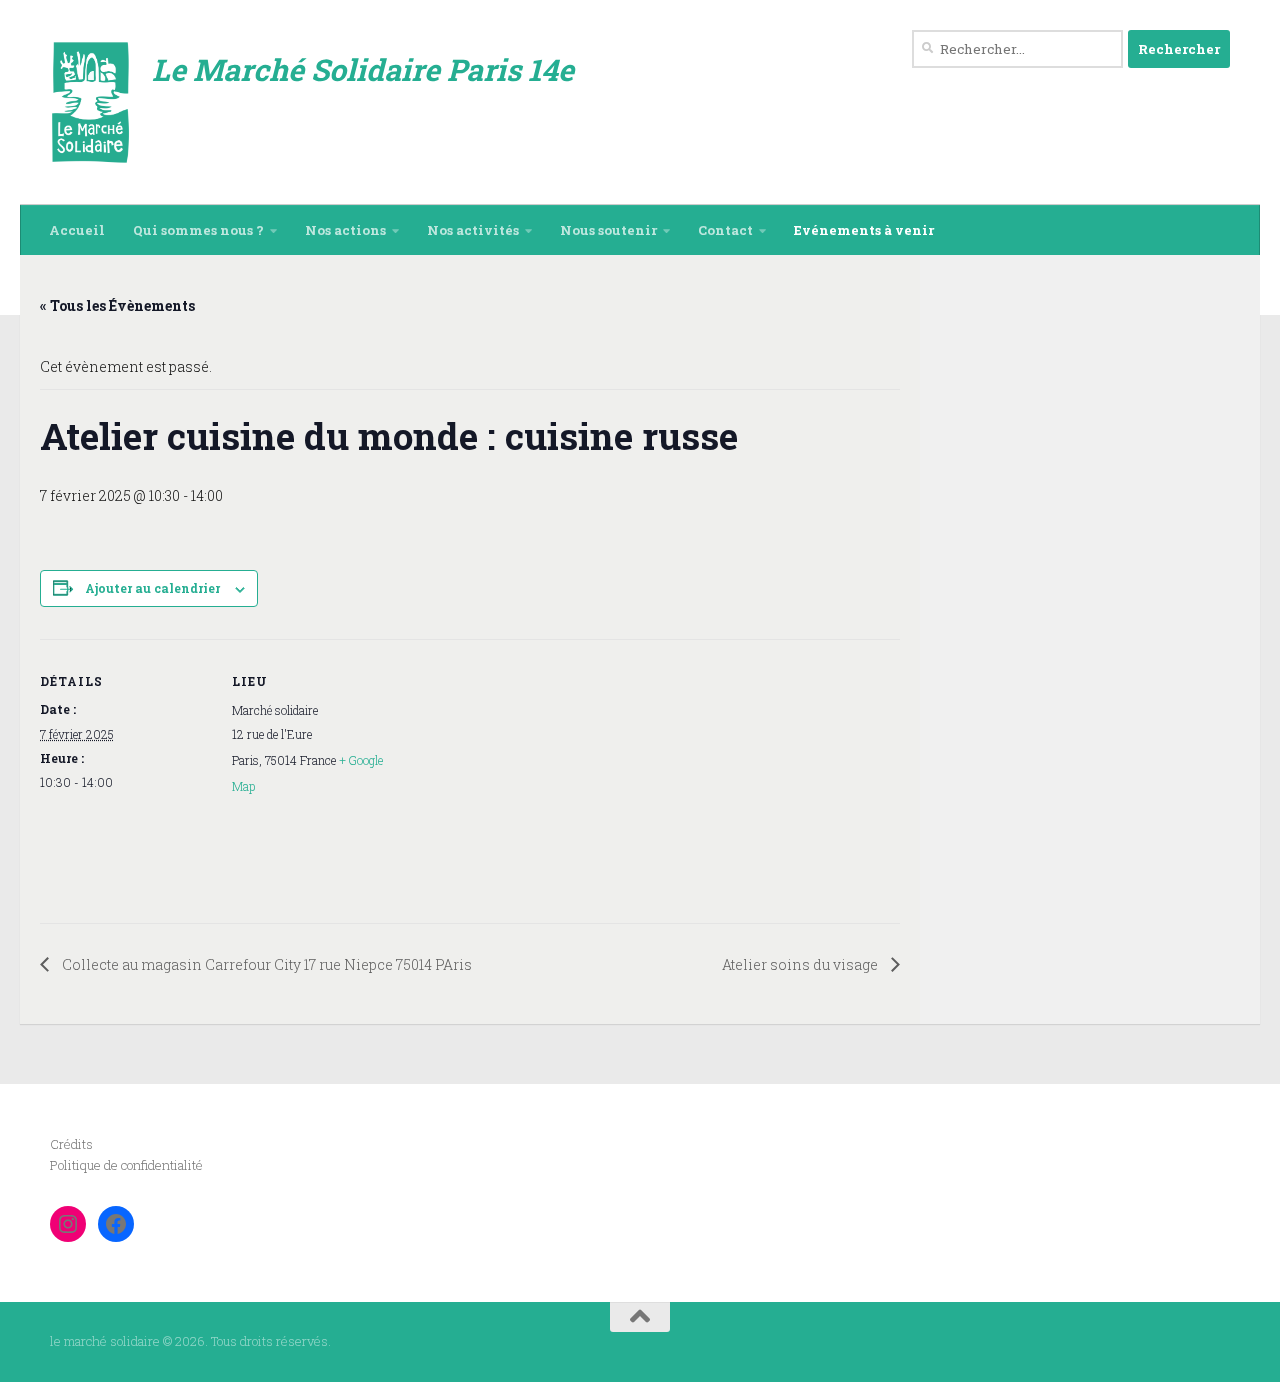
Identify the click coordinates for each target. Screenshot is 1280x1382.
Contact (725, 230)
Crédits (71, 1144)
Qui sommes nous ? (198, 230)
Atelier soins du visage (801, 964)
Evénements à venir (864, 230)
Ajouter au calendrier (152, 588)
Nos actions (345, 230)
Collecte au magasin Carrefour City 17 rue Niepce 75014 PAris (265, 964)
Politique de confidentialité (126, 1165)
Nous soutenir (608, 230)
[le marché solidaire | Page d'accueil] (91, 102)
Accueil (77, 230)
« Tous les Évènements (117, 305)
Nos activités (473, 230)
